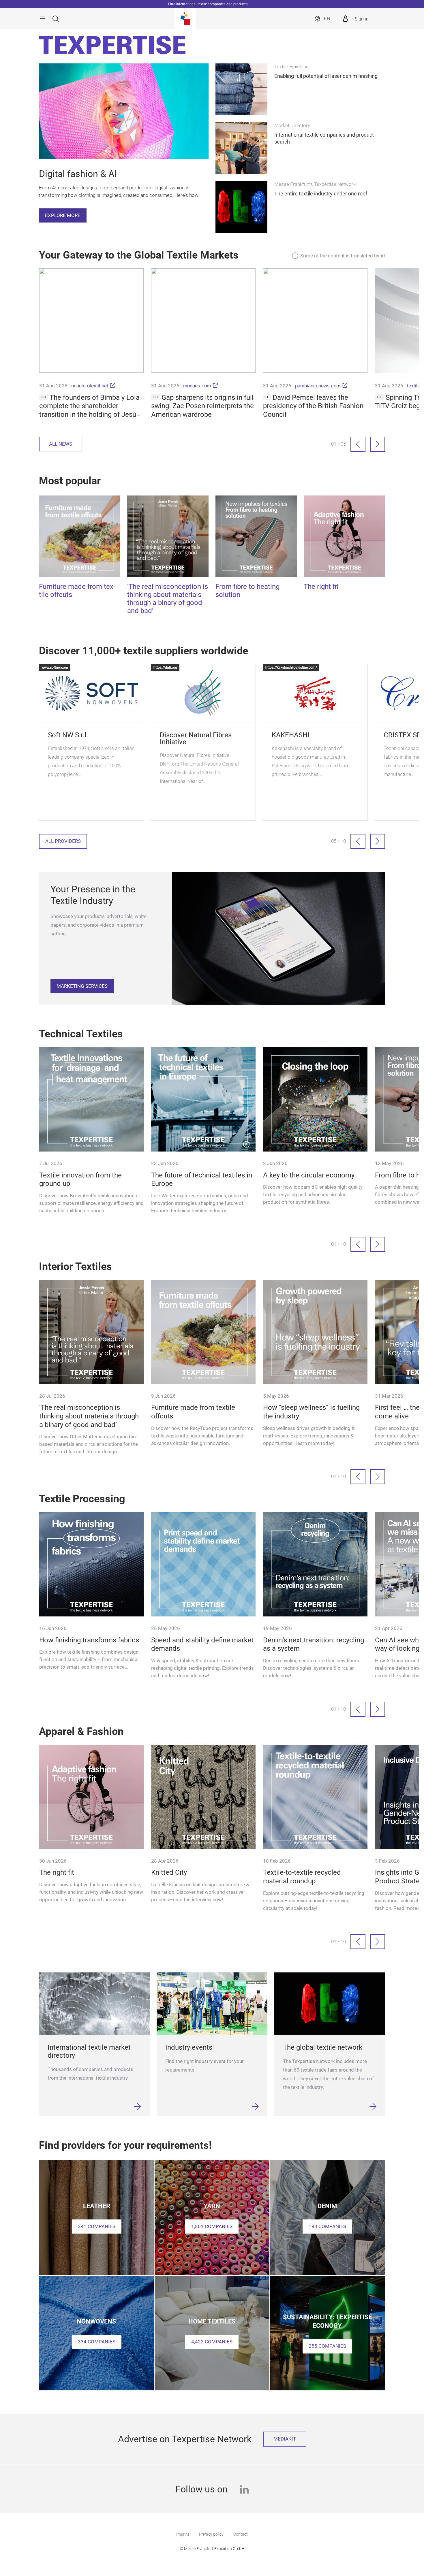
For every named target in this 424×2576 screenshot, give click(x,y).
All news (61, 444)
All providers (63, 841)
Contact (241, 2534)
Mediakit (285, 2439)
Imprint (183, 2534)
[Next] (378, 444)
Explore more (63, 215)
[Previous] (358, 444)
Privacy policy (211, 2534)
